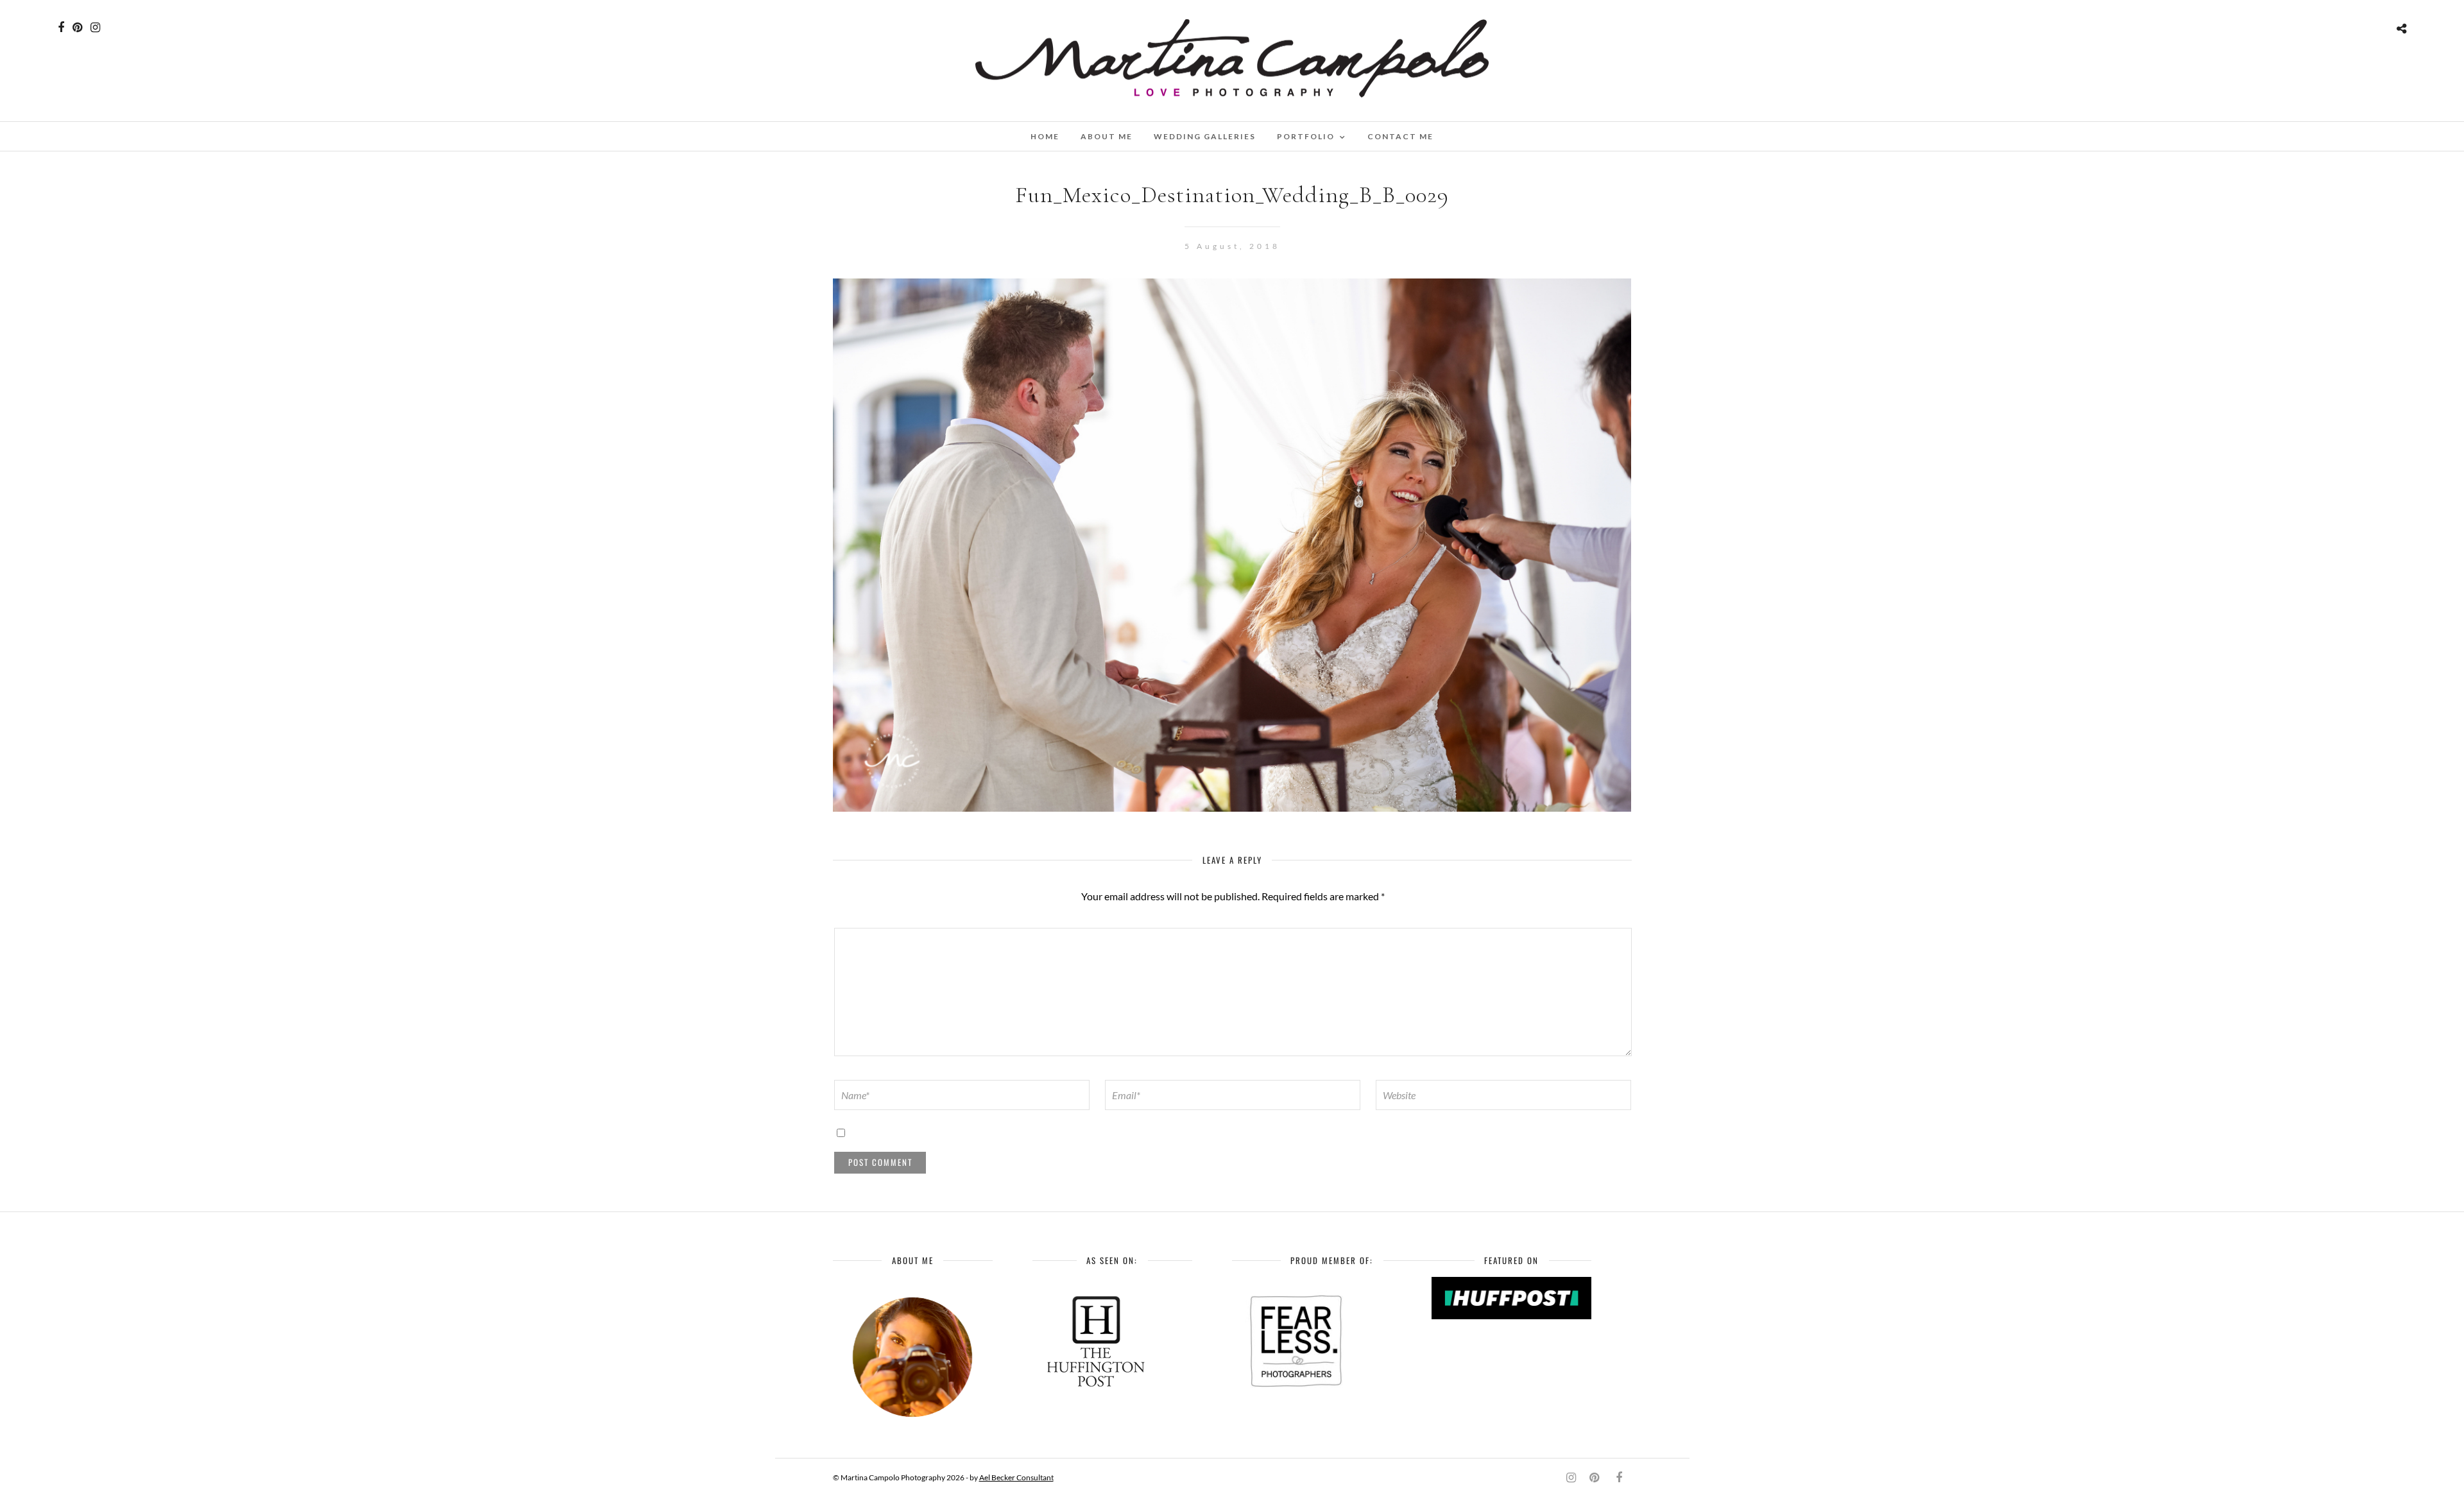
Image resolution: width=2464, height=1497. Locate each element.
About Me (1107, 136)
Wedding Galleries (1205, 136)
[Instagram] (95, 28)
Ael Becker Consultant (1016, 1477)
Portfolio (1306, 136)
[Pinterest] (77, 28)
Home (1045, 136)
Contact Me (1400, 136)
